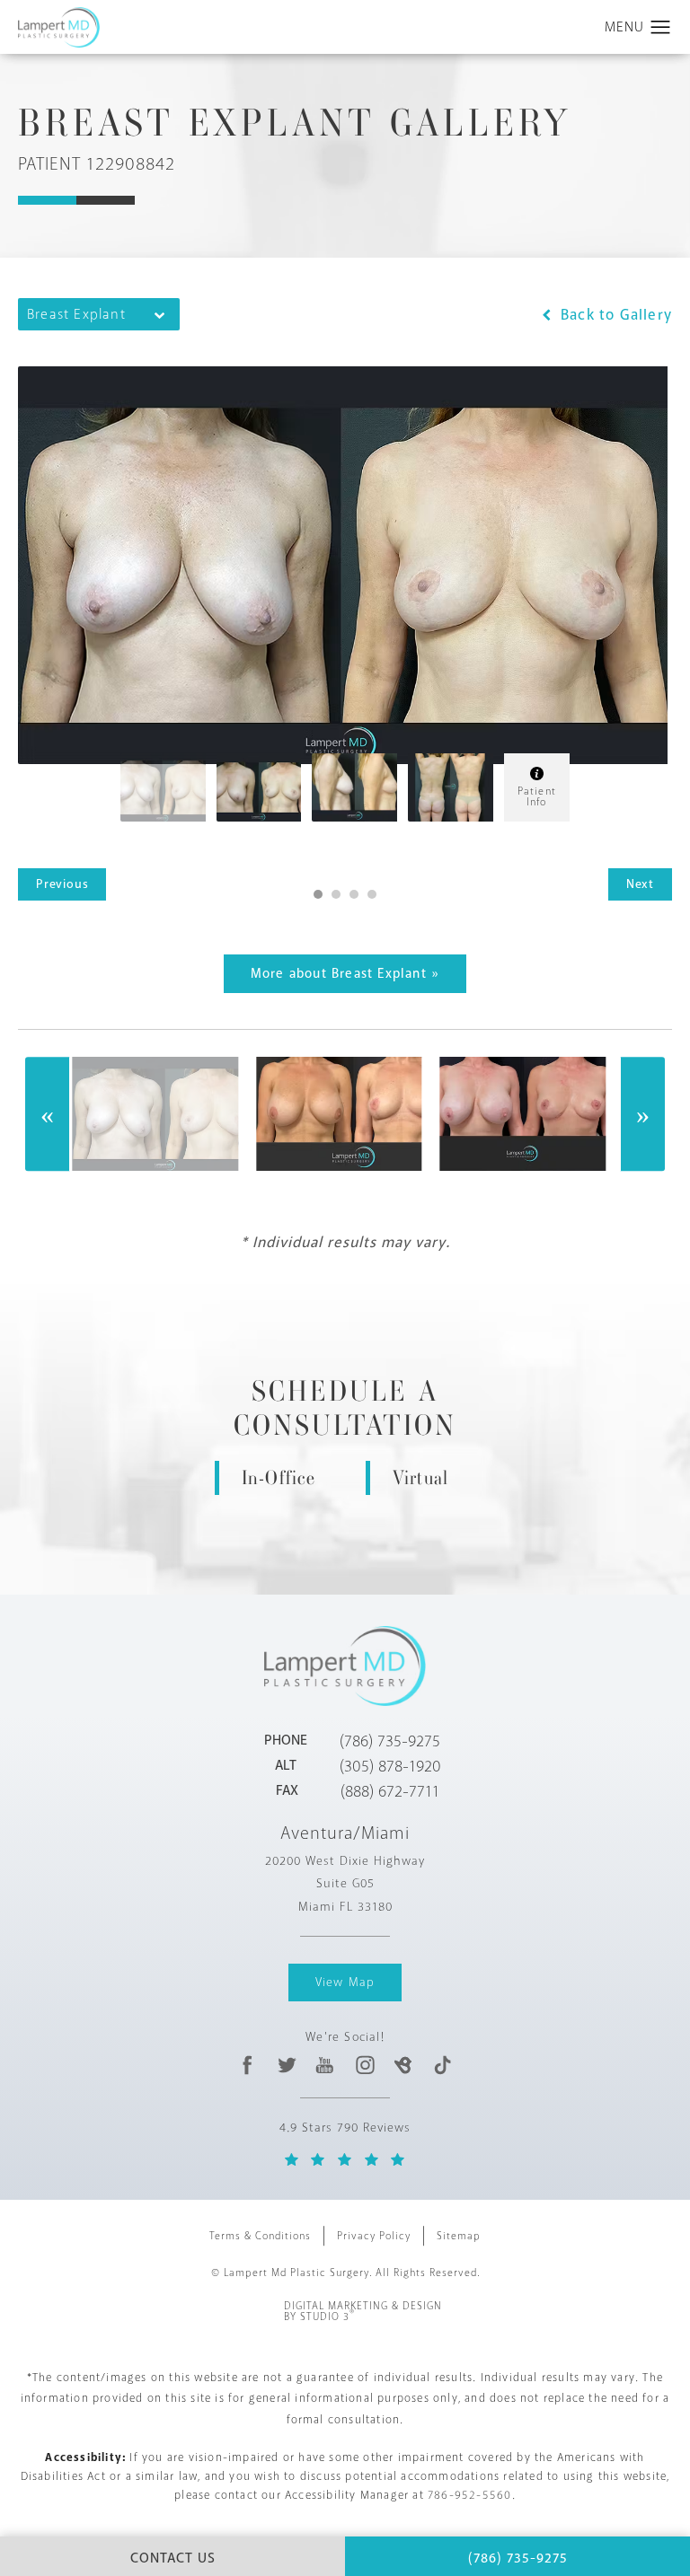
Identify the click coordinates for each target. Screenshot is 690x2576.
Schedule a (345, 1409)
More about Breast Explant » (345, 974)
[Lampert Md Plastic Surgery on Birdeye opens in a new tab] (403, 2065)
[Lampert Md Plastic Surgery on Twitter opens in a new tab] (287, 2065)
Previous (62, 884)
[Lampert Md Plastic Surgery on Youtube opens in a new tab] (326, 2065)
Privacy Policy (374, 2236)
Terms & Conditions (260, 2236)
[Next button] (642, 1114)
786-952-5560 (469, 2495)
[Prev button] (48, 1114)
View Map (345, 1982)
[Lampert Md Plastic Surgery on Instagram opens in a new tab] (364, 2065)
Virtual (420, 1477)
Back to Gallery (614, 315)
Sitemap (459, 2236)
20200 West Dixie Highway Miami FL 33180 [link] (345, 1883)
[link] (390, 1741)
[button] (661, 28)
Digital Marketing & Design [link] (363, 2312)
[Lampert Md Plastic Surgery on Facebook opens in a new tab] (248, 2065)
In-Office (279, 1477)
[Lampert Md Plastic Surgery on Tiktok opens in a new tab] (442, 2065)
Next (640, 884)
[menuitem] (248, 2065)
